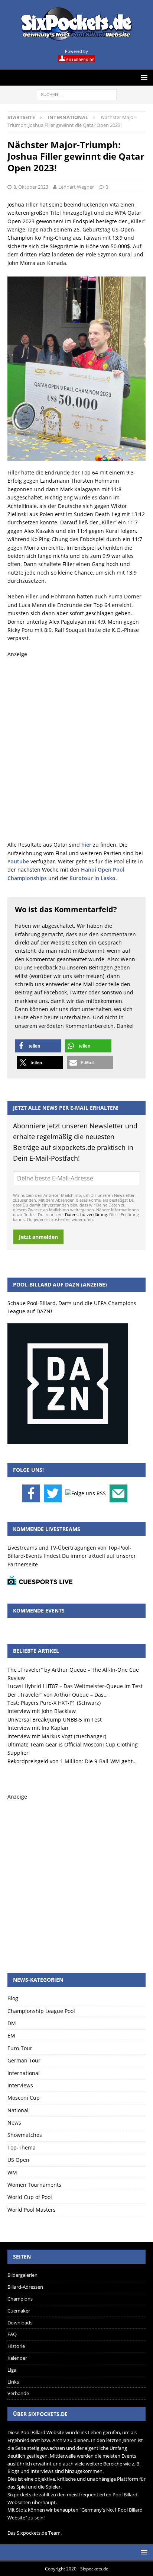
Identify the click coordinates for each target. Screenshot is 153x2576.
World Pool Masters (32, 2210)
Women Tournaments (34, 2185)
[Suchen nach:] (77, 94)
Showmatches (25, 2135)
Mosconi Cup (24, 2098)
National (18, 2110)
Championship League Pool (41, 2011)
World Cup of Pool (30, 2197)
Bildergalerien (22, 2275)
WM (12, 2172)
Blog (13, 1998)
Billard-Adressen (25, 2287)
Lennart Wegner (76, 187)
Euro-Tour (20, 2048)
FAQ (12, 2334)
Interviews (20, 2085)
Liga (12, 2370)
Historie (16, 2346)
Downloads (20, 2323)
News (14, 2123)
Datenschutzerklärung (86, 1215)
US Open (18, 2160)
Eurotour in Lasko (93, 878)
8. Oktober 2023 (31, 187)
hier (86, 845)
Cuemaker (19, 2311)
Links (13, 2382)
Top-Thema (22, 2147)
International (24, 2073)
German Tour (24, 2060)
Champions (20, 2299)
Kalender (17, 2358)
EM (11, 2035)
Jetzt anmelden (38, 1237)
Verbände (18, 2393)
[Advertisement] (76, 750)
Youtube (18, 861)
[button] (38, 1046)
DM (12, 2023)
